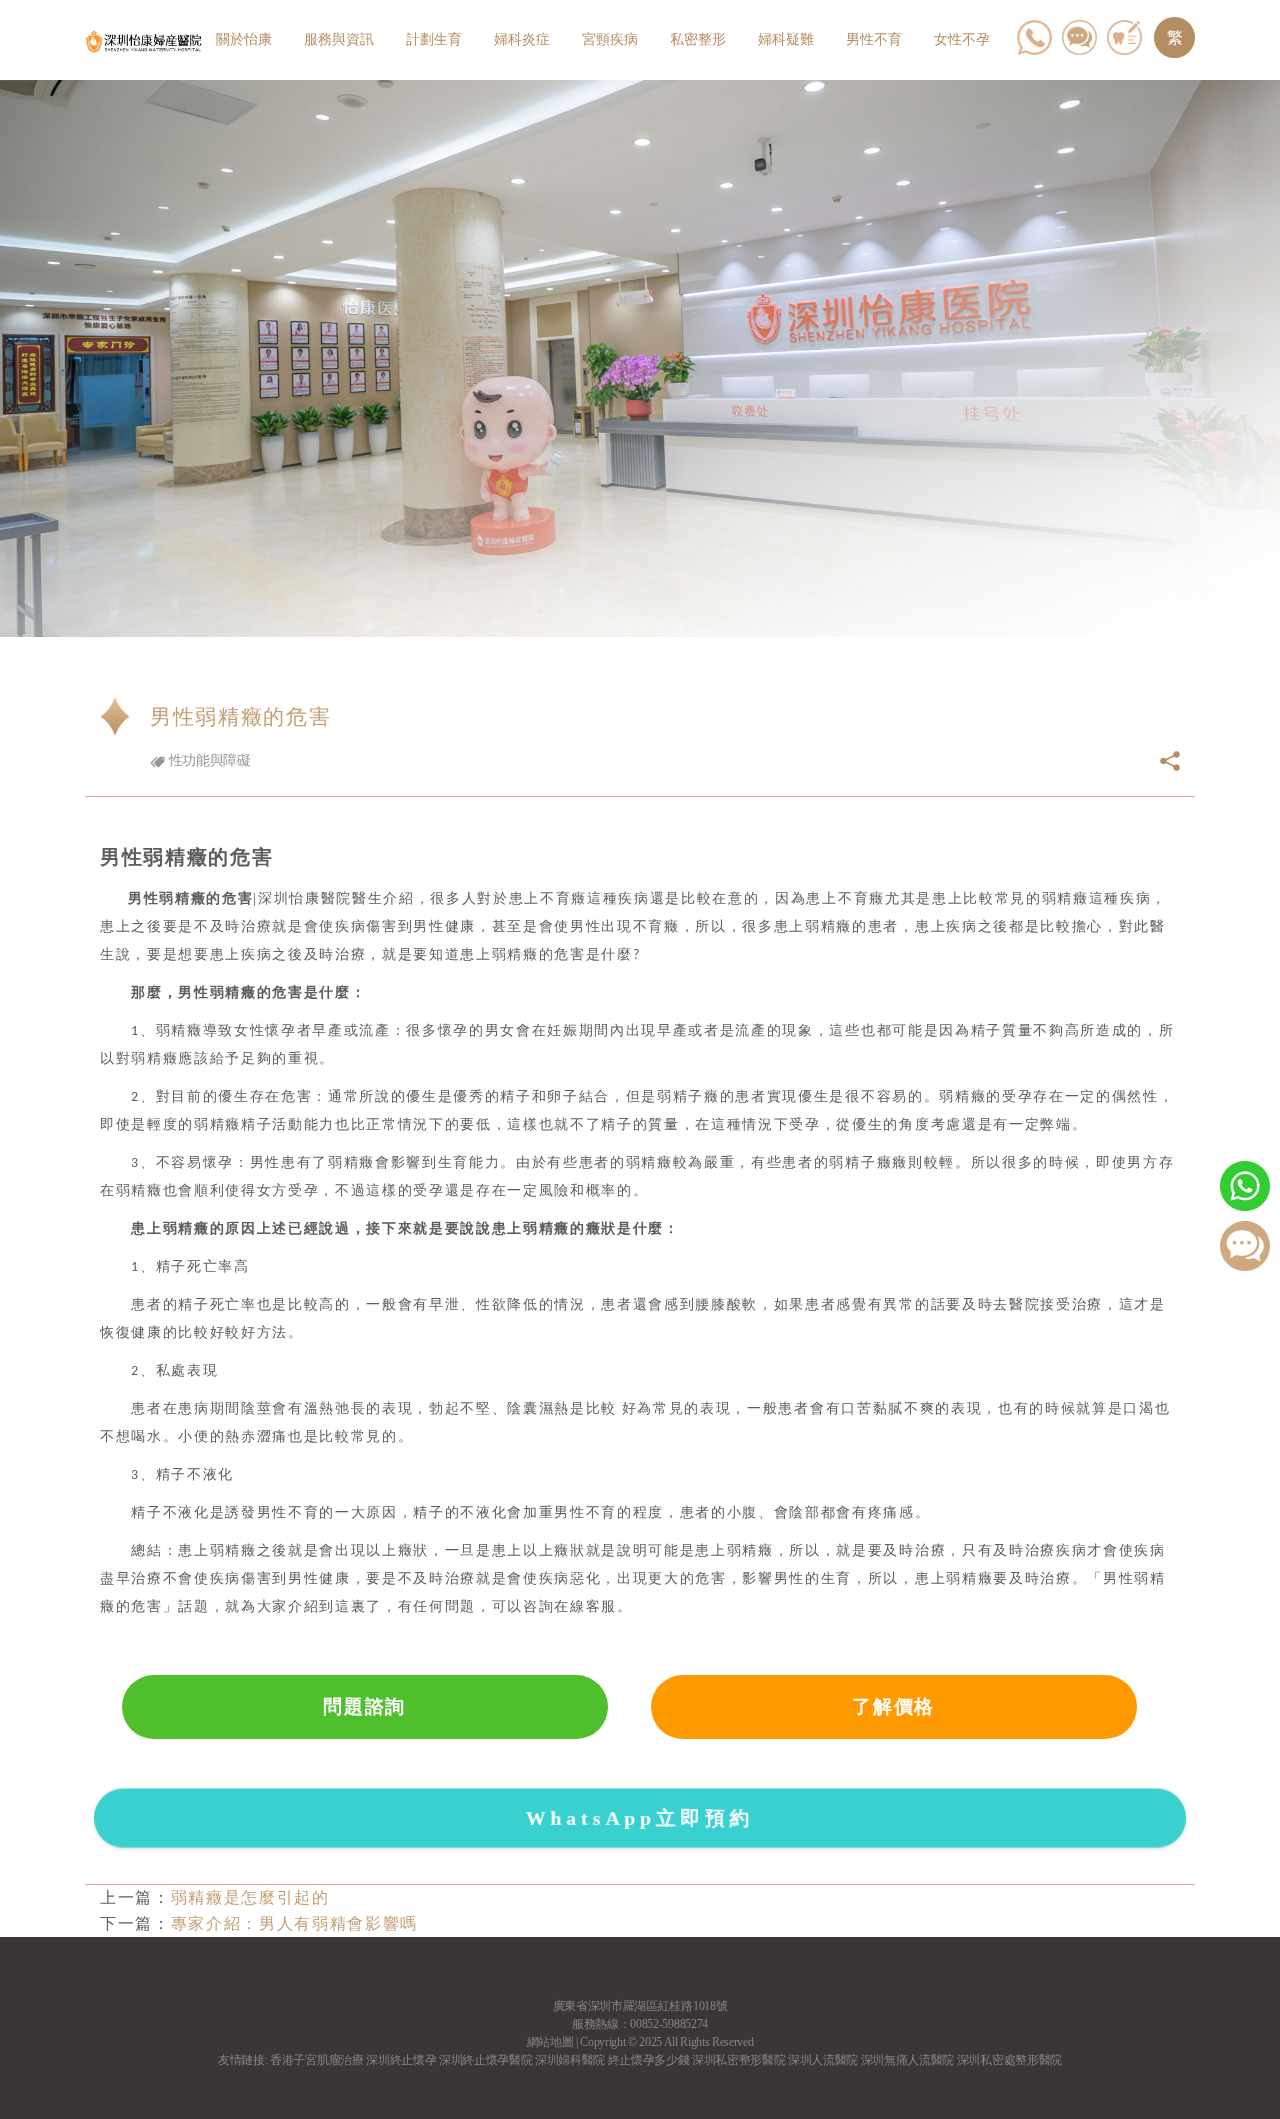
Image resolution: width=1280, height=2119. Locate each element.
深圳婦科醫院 (570, 2060)
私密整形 (698, 39)
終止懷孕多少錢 (649, 2060)
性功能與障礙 (208, 760)
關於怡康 (244, 39)
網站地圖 (550, 2042)
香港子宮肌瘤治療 (316, 2060)
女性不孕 (962, 39)
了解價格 (893, 1706)
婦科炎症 (522, 39)
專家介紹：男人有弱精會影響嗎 (294, 1923)
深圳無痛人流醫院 (907, 2060)
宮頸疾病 (610, 39)
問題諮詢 (364, 1706)
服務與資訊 (339, 39)
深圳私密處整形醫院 (1009, 2060)
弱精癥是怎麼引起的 (250, 1897)
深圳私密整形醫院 (738, 2060)
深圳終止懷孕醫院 (485, 2060)
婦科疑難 (786, 39)
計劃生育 (434, 39)
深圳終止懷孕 (401, 2060)
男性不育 (874, 39)
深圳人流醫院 (823, 2060)
